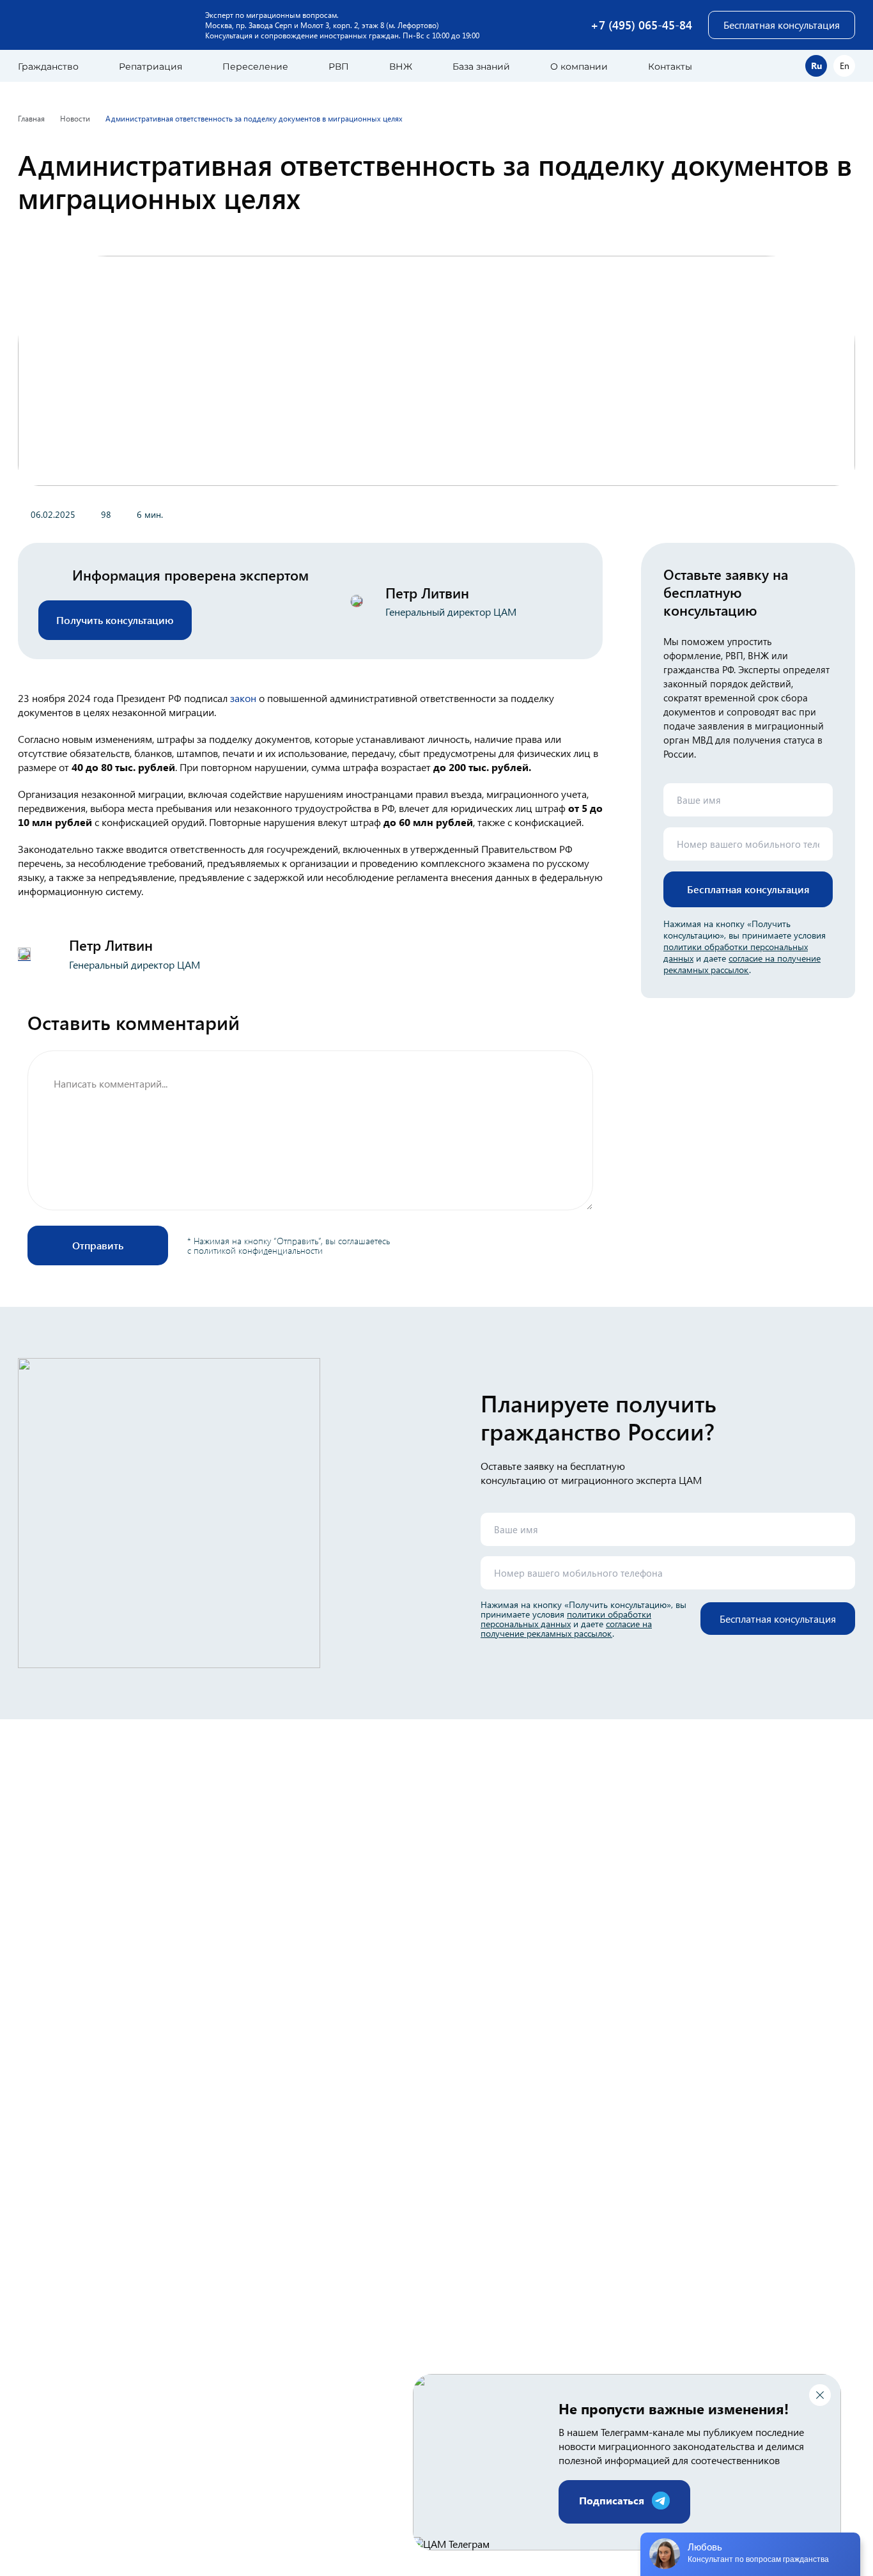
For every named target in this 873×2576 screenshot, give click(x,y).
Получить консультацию (115, 620)
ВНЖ (401, 66)
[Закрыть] (820, 2395)
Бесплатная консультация (782, 25)
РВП (339, 66)
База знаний (481, 66)
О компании (579, 66)
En (845, 66)
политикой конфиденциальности (258, 1250)
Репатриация (151, 66)
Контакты (670, 66)
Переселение (255, 66)
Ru (816, 66)
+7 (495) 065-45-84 (641, 25)
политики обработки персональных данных (566, 1619)
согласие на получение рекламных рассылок (742, 964)
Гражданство (48, 66)
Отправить (98, 1245)
